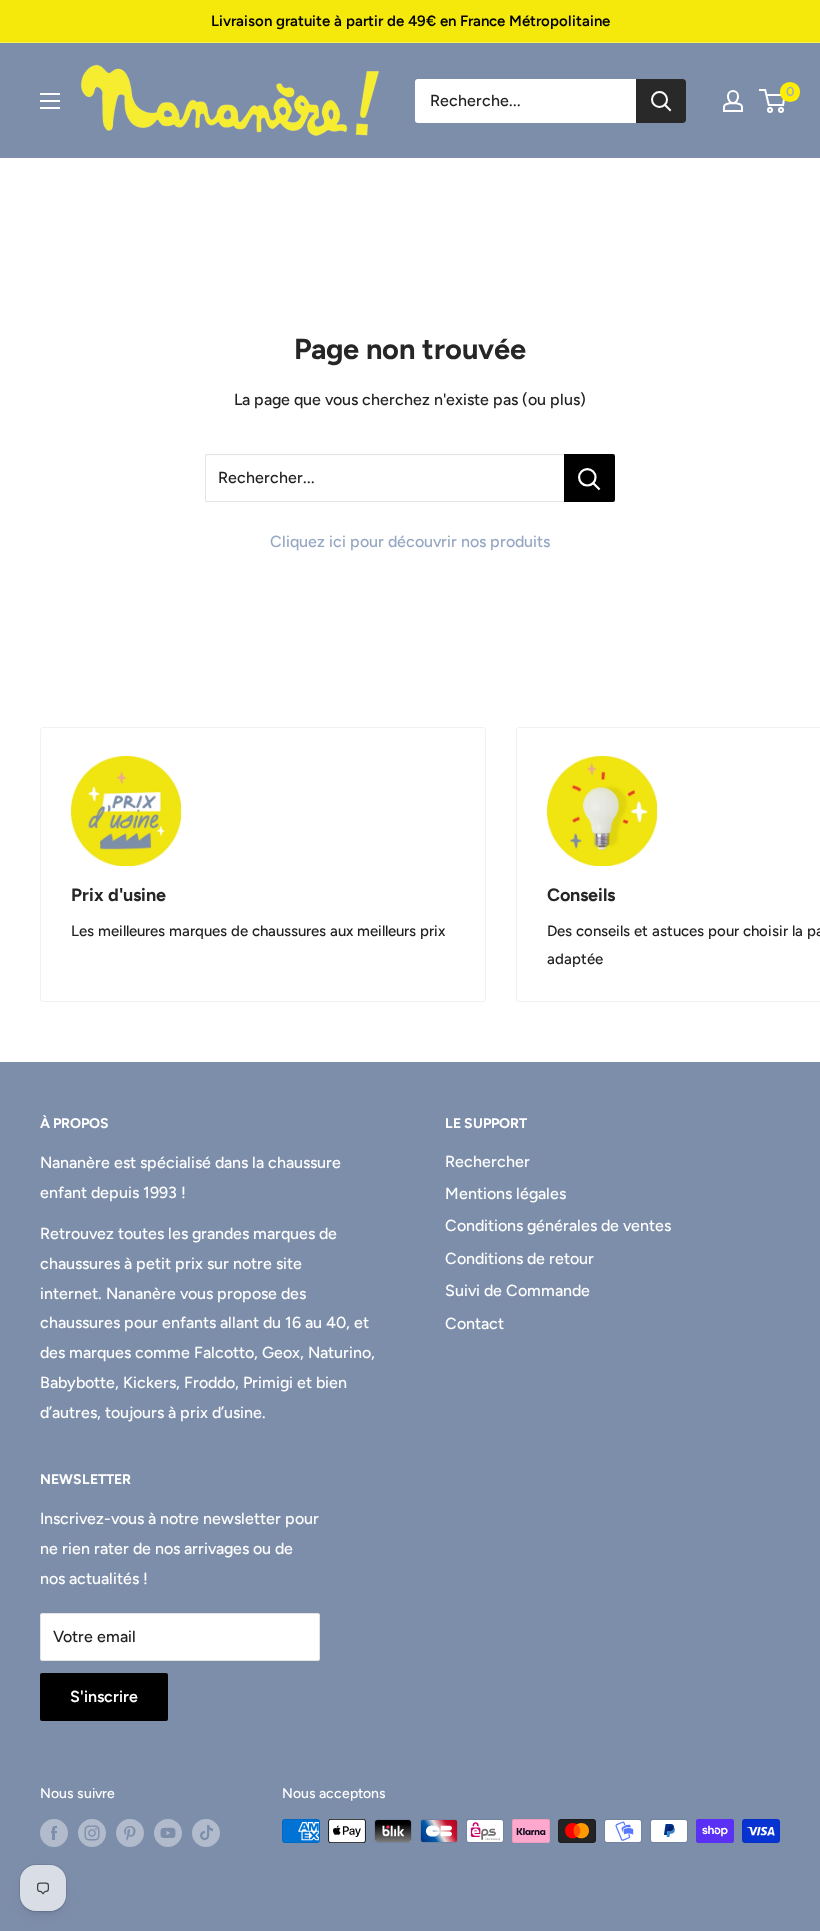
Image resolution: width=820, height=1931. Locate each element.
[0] (773, 101)
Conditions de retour (519, 1258)
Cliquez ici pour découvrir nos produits (410, 541)
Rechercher (487, 1161)
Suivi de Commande (517, 1290)
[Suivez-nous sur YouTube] (168, 1833)
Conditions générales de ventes (558, 1225)
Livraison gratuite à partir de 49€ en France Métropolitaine (410, 21)
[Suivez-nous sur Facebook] (54, 1833)
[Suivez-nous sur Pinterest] (130, 1833)
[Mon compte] (733, 101)
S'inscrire (104, 1696)
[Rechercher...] (589, 478)
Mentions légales (505, 1193)
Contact (474, 1323)
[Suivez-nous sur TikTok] (206, 1833)
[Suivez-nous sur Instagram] (92, 1833)
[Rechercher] (661, 101)
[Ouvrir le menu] (50, 101)
